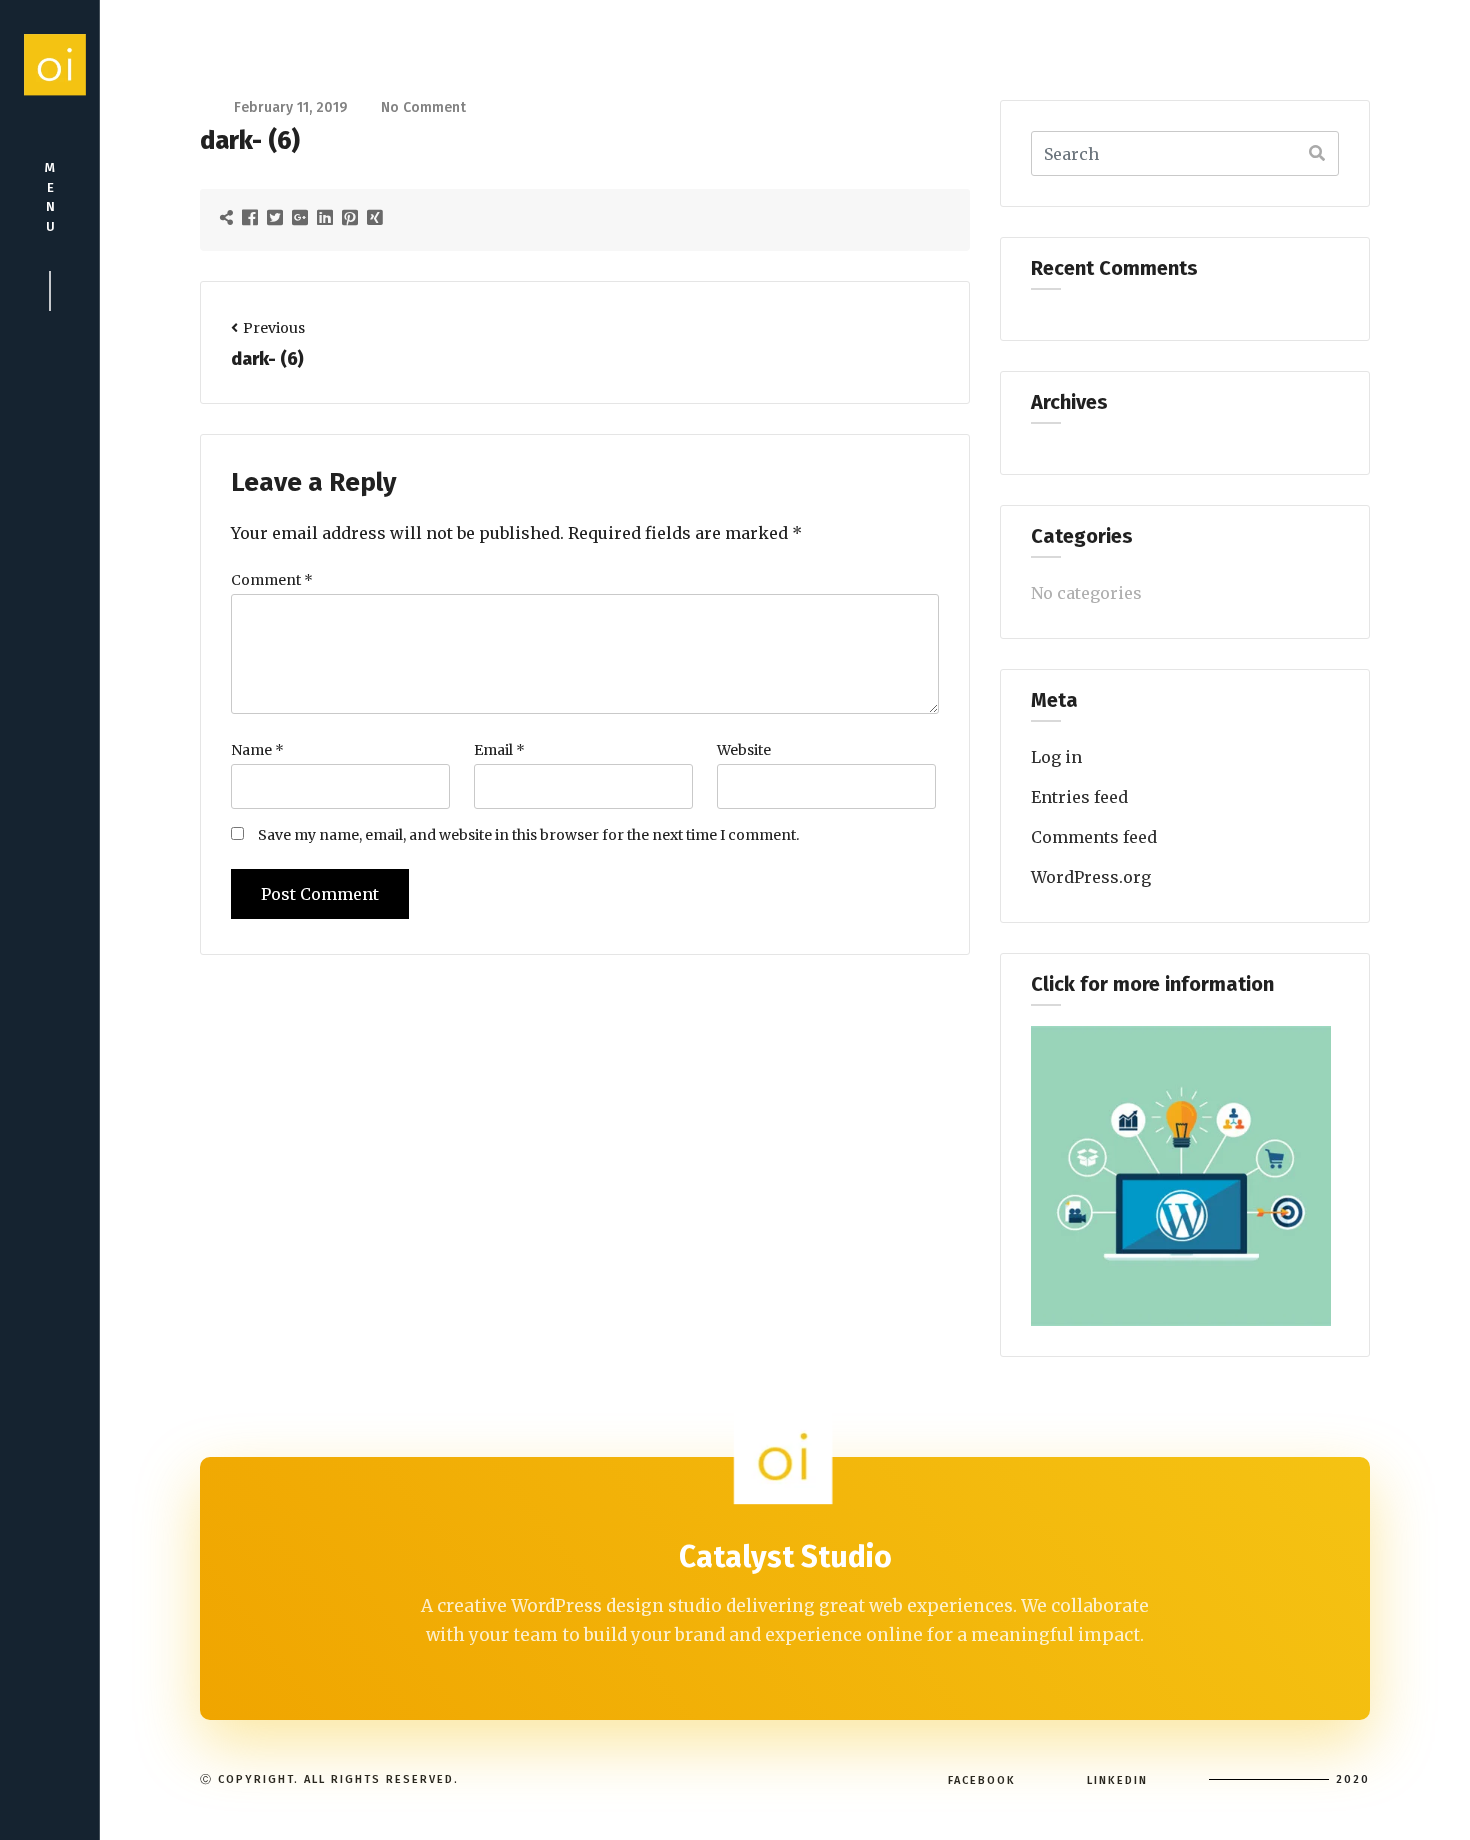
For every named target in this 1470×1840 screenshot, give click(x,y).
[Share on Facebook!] (252, 217)
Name (257, 750)
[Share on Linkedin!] (327, 217)
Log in (1056, 757)
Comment (272, 580)
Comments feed (1094, 837)
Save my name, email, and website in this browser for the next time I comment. (528, 835)
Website (744, 750)
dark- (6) (267, 359)
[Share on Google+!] (302, 217)
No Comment (423, 107)
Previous (274, 328)
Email (499, 750)
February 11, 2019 (290, 107)
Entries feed (1079, 797)
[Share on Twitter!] (277, 217)
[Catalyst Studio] (50, 64)
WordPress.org (1091, 877)
